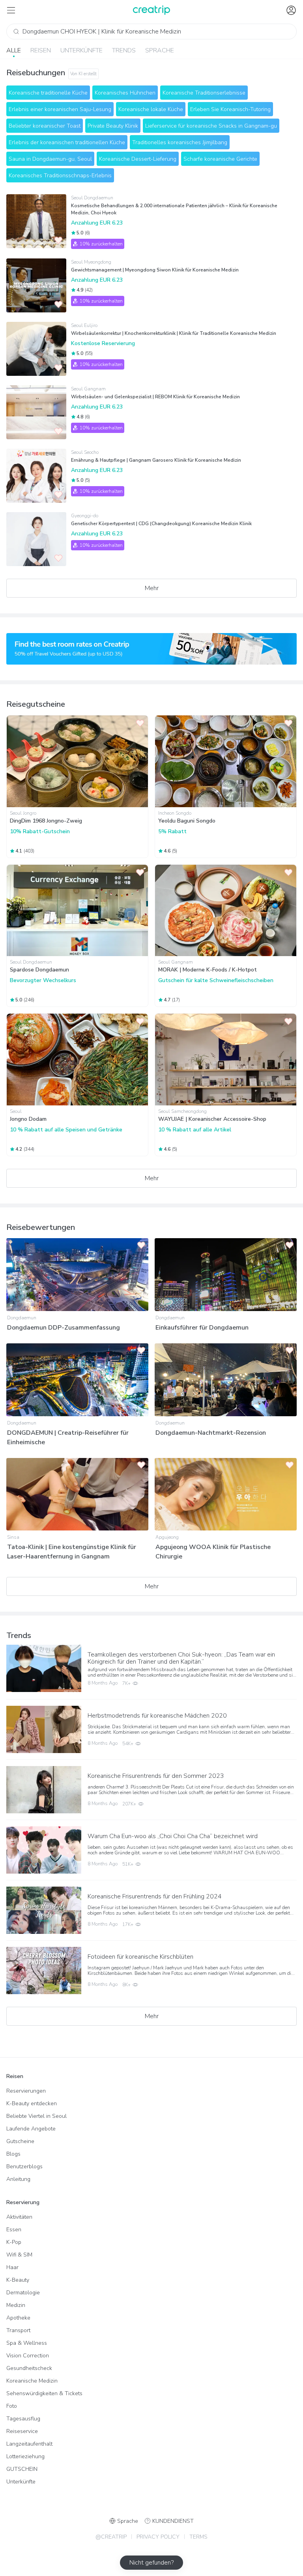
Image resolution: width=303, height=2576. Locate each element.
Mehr (152, 588)
